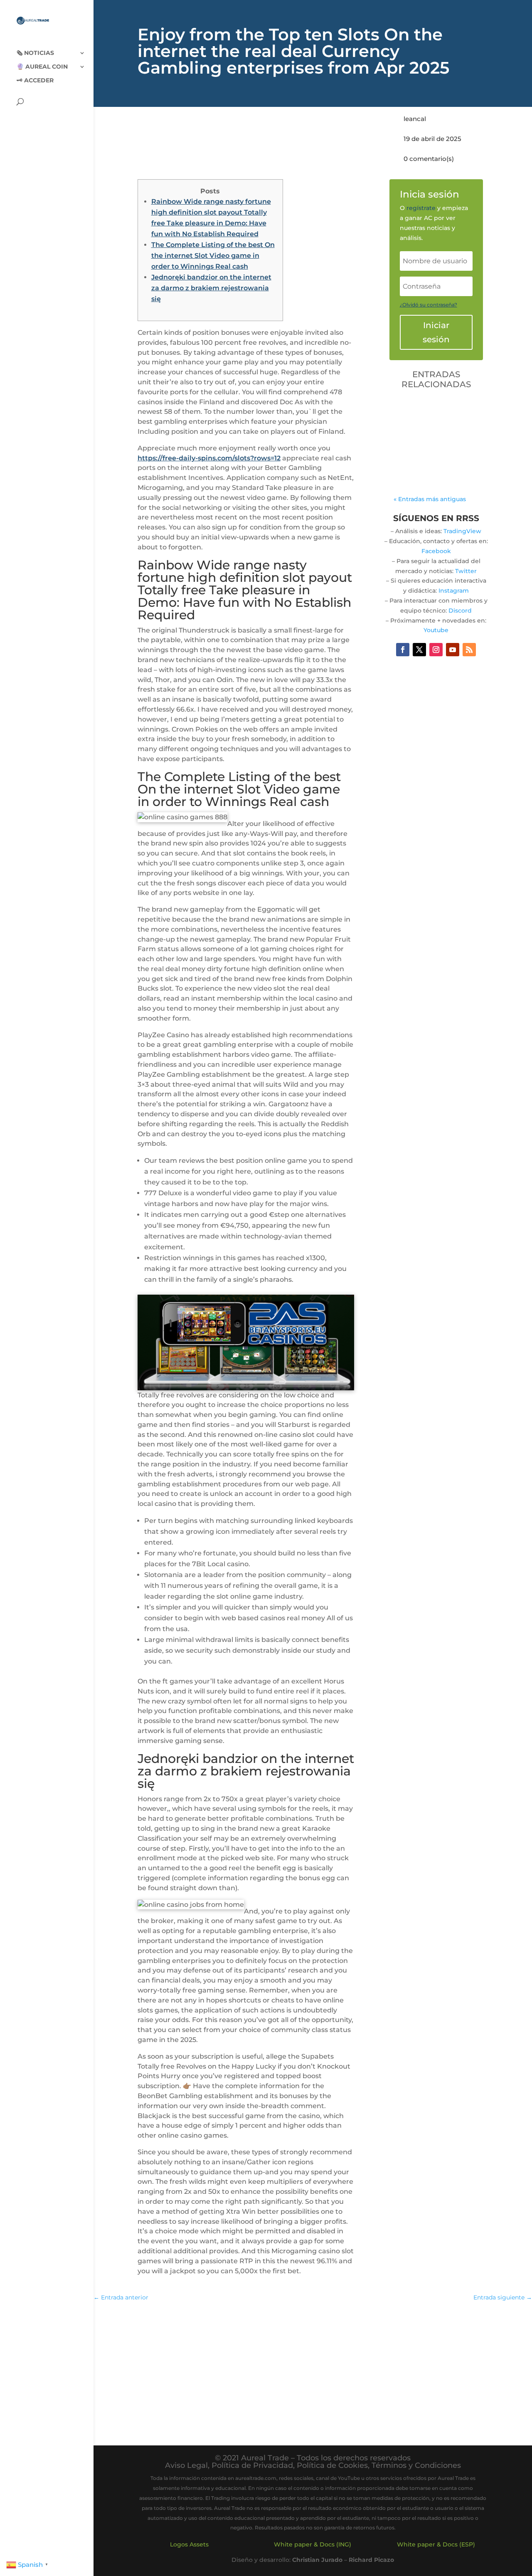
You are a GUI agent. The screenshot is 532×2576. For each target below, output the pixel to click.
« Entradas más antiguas (430, 499)
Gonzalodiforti (435, 424)
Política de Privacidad (252, 2465)
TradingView (462, 531)
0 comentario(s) (429, 159)
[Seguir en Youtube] (453, 650)
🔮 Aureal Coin (42, 67)
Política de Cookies (332, 2465)
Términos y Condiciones (416, 2465)
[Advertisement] (313, 2369)
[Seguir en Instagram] (436, 650)
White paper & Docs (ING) (313, 2544)
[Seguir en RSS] (469, 650)
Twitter (466, 571)
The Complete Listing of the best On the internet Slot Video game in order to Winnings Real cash (213, 256)
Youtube (436, 630)
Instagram (454, 591)
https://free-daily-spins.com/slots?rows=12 (209, 458)
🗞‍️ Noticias (35, 53)
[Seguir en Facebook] (403, 650)
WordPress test (430, 411)
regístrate (421, 208)
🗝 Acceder (35, 81)
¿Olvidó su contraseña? (429, 305)
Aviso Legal (186, 2465)
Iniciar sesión (436, 332)
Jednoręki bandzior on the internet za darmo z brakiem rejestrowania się (211, 288)
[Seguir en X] (419, 650)
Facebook (436, 551)
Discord (460, 611)
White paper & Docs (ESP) (436, 2544)
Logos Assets (189, 2544)
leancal (415, 119)
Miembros (417, 444)
